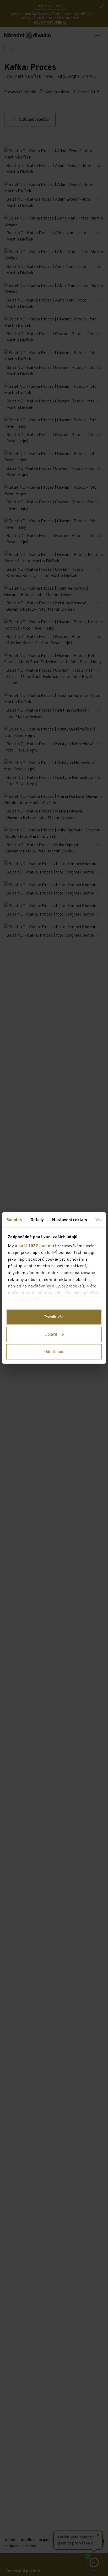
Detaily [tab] (37, 1220)
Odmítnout (54, 1352)
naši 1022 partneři (37, 1245)
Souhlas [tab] (14, 1220)
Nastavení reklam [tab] (70, 1220)
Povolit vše (54, 1317)
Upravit (51, 1335)
